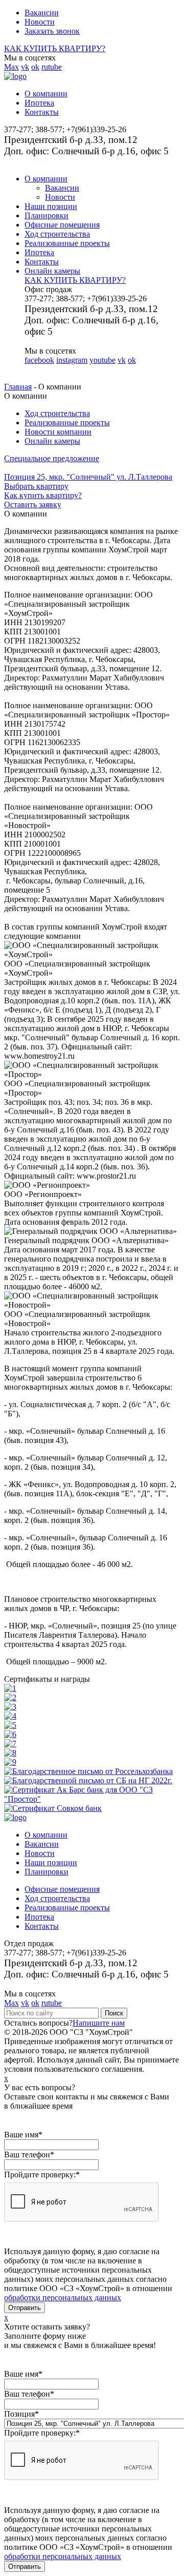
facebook (39, 360)
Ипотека (39, 103)
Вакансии (42, 13)
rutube (52, 67)
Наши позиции (51, 206)
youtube (102, 360)
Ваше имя (23, 2135)
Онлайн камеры (52, 271)
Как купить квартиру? (43, 495)
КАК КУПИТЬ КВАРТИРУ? (55, 48)
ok (35, 67)
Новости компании (58, 432)
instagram (72, 360)
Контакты (42, 112)
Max (11, 67)
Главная (18, 387)
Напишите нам (99, 2023)
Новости (40, 22)
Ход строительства (57, 234)
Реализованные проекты (67, 243)
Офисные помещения (62, 225)
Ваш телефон (29, 2155)
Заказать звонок (52, 31)
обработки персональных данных (63, 2297)
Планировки (47, 215)
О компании (46, 94)
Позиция (21, 2414)
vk (25, 67)
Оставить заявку (33, 504)
